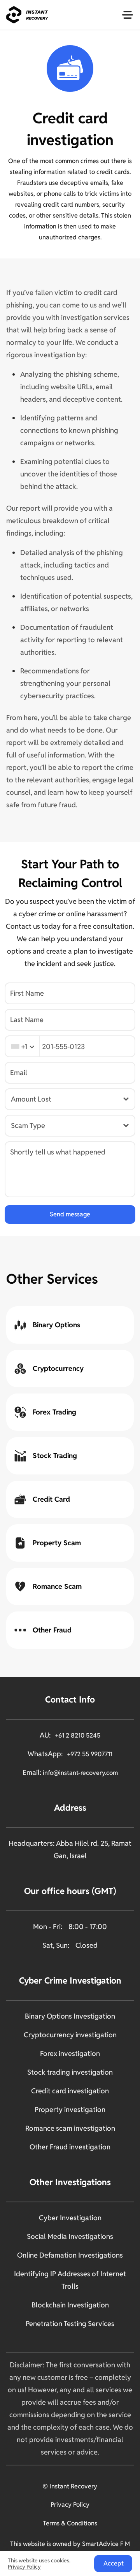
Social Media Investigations (70, 2236)
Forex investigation (70, 2053)
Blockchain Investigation (70, 2305)
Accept (114, 2563)
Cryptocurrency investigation (70, 2035)
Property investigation (70, 2109)
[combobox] (22, 1046)
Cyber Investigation (70, 2218)
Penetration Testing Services (70, 2324)
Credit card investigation (70, 2091)
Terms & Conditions (70, 2523)
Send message (70, 1214)
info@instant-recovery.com (80, 1773)
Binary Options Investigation (70, 2016)
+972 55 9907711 (90, 1754)
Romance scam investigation (70, 2128)
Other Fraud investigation (70, 2147)
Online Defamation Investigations (70, 2255)
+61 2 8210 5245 (78, 1735)
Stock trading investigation (70, 2072)
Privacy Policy (70, 2505)
